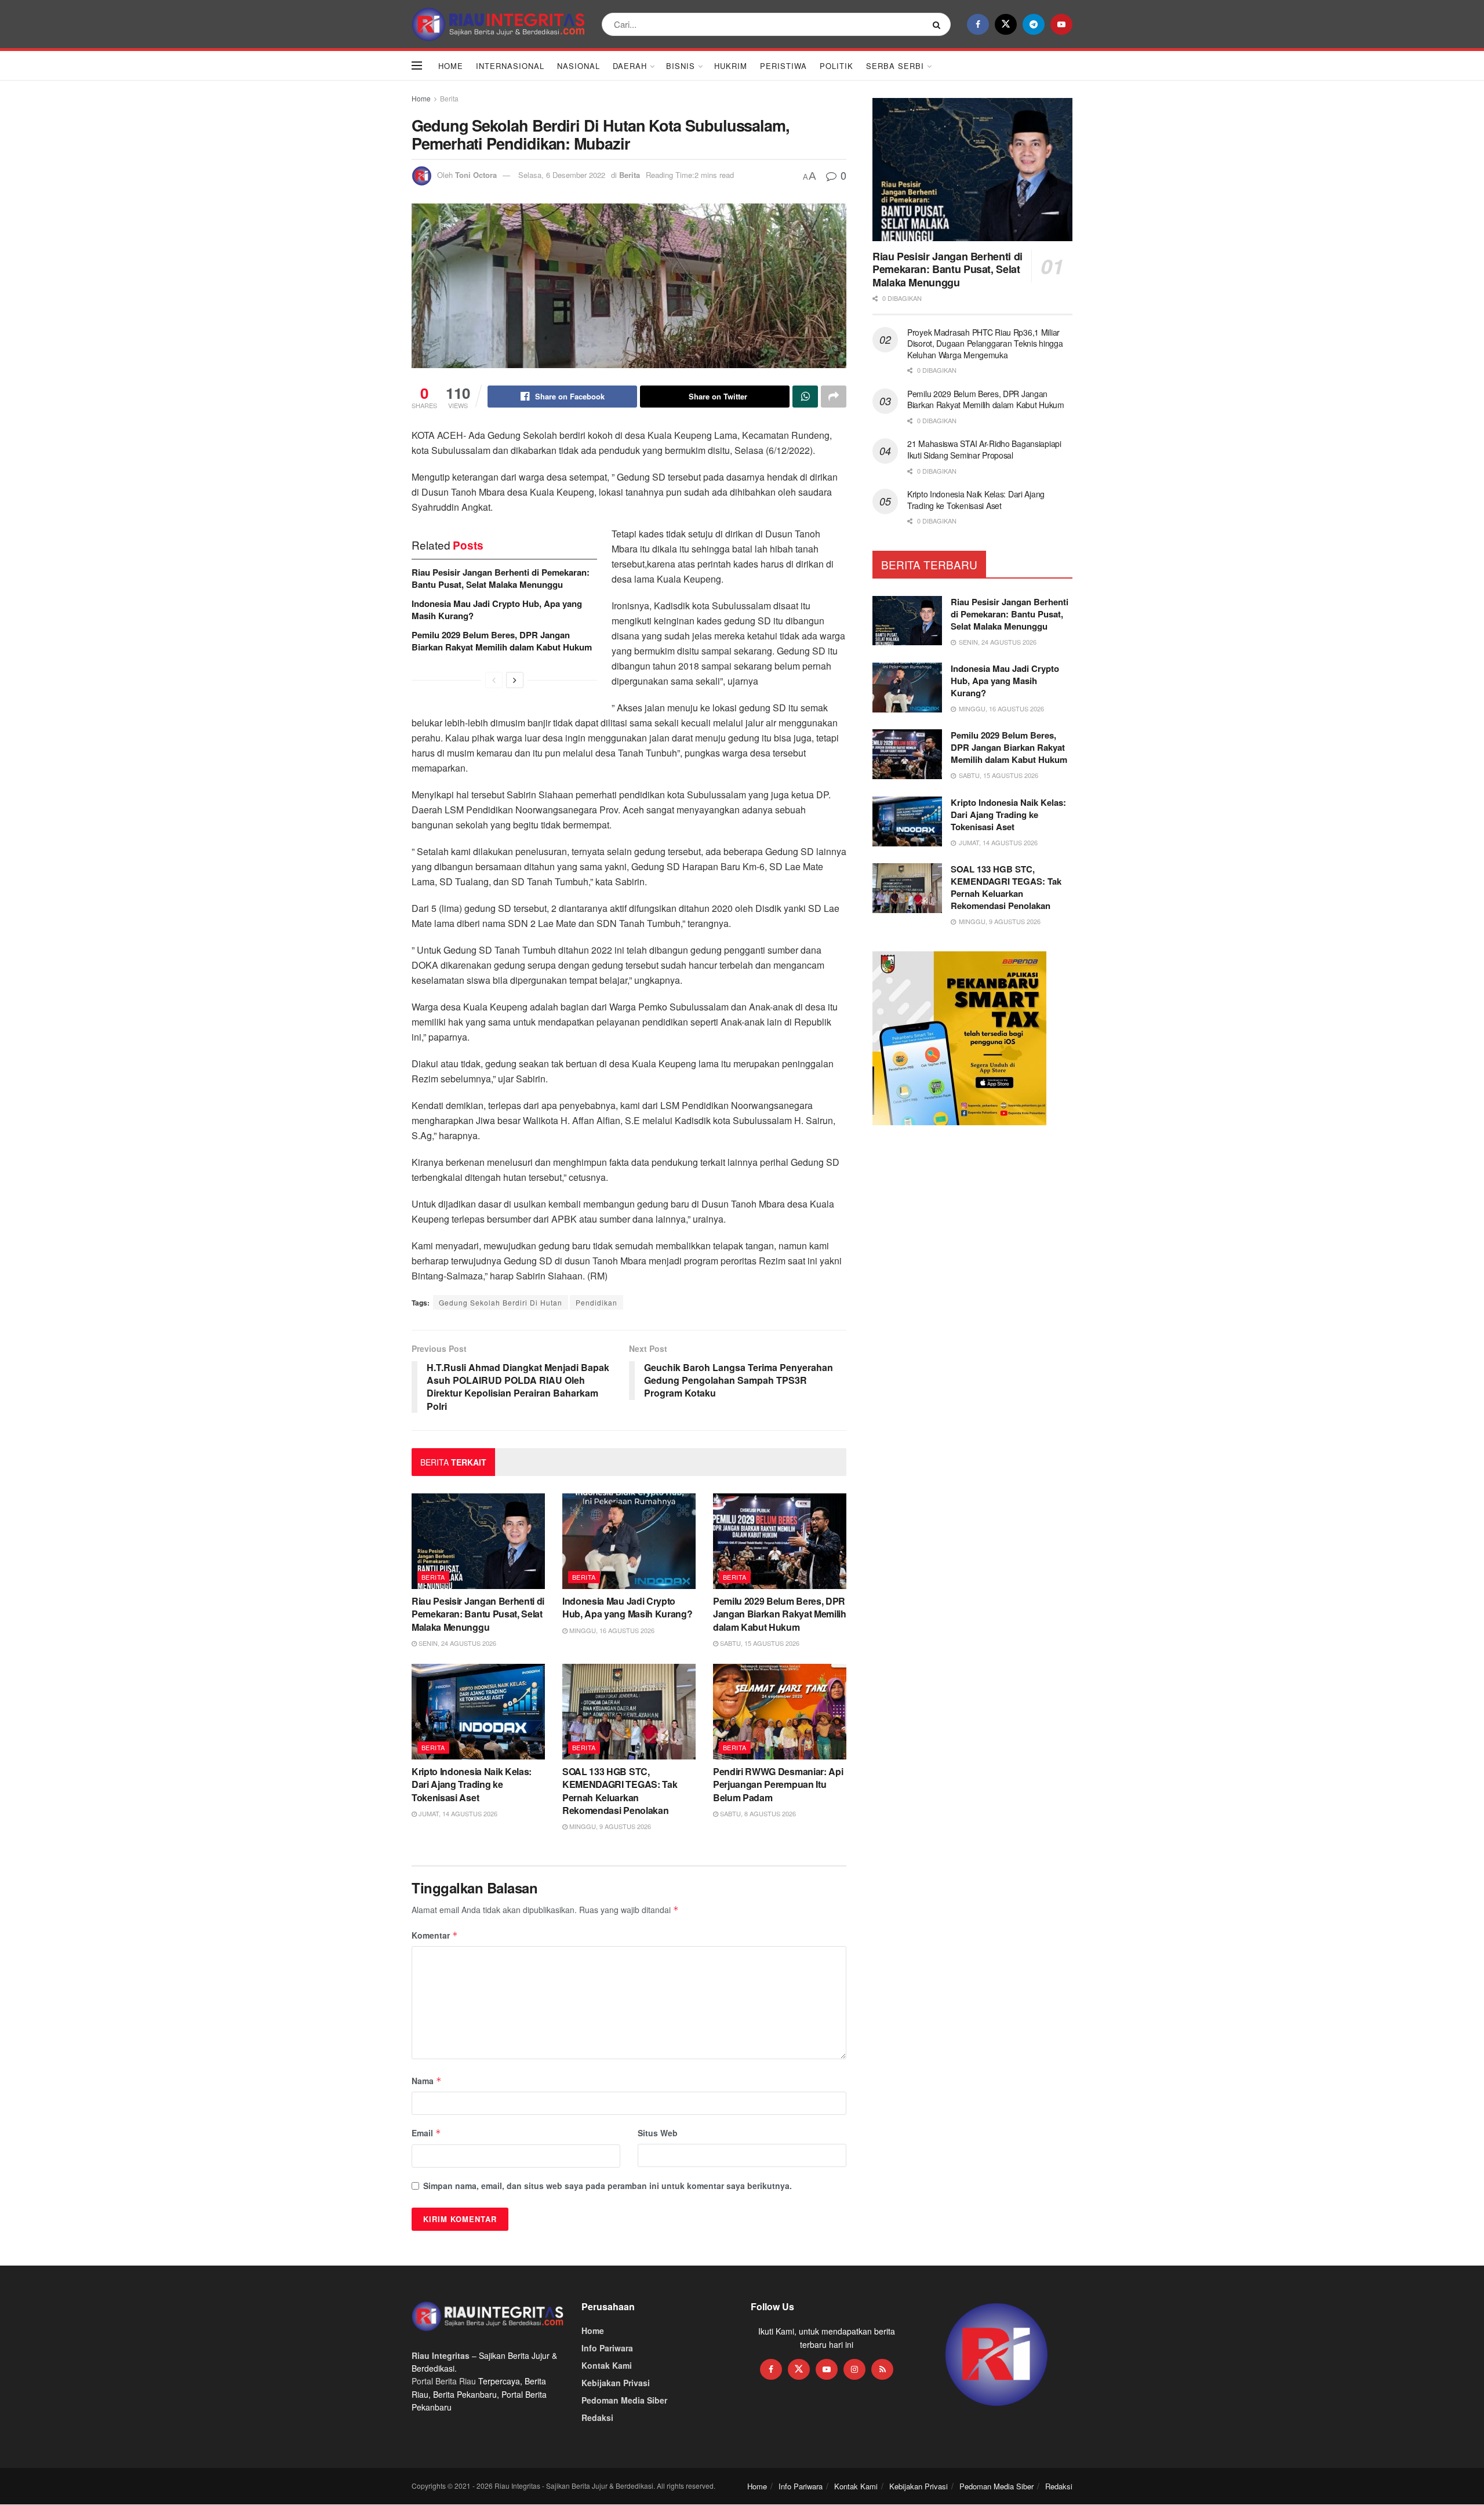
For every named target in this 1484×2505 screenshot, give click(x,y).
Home (451, 66)
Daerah (630, 66)
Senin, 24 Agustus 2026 (457, 1643)
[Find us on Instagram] (854, 2369)
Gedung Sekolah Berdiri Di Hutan (501, 1302)
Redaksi (597, 2417)
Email (426, 2133)
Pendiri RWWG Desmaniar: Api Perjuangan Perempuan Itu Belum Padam (778, 1784)
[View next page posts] (515, 680)
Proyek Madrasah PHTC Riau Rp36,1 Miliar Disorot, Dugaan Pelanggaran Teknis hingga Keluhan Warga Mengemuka (985, 343)
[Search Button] (939, 24)
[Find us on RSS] (882, 2369)
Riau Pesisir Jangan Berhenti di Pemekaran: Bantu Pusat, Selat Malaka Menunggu (501, 578)
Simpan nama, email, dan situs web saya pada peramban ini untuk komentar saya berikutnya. (608, 2186)
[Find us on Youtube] (1061, 24)
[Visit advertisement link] (997, 2355)
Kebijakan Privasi (616, 2383)
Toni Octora (476, 175)
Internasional (510, 66)
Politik (836, 66)
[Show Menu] (417, 66)
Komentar (435, 1935)
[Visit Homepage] (499, 24)
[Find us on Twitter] (1006, 24)
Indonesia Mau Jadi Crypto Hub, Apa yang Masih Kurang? (497, 610)
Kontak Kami (607, 2365)
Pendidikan (596, 1302)
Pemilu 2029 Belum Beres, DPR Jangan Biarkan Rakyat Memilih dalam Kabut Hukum (502, 641)
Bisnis (681, 66)
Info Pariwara (607, 2348)
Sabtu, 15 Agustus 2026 (759, 1643)
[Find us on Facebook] (978, 24)
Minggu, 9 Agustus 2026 (609, 1826)
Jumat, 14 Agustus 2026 (457, 1813)
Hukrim (731, 66)
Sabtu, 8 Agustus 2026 (757, 1813)
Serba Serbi (895, 66)
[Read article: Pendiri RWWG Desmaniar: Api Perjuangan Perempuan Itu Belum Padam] (780, 1711)
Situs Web (658, 2133)
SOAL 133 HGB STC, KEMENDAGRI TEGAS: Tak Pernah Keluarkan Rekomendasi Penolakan (620, 1791)
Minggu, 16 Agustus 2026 (611, 1630)
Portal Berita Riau (444, 2381)
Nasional (579, 66)
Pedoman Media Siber (624, 2400)
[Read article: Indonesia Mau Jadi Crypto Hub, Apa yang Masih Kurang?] (629, 1541)
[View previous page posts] (494, 680)
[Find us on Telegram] (1034, 24)
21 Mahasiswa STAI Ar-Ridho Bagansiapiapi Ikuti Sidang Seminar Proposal (984, 449)
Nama (427, 2081)
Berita (449, 98)
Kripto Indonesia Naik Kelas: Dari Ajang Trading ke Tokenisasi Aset (472, 1784)
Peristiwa (783, 66)
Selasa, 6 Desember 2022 (562, 175)
